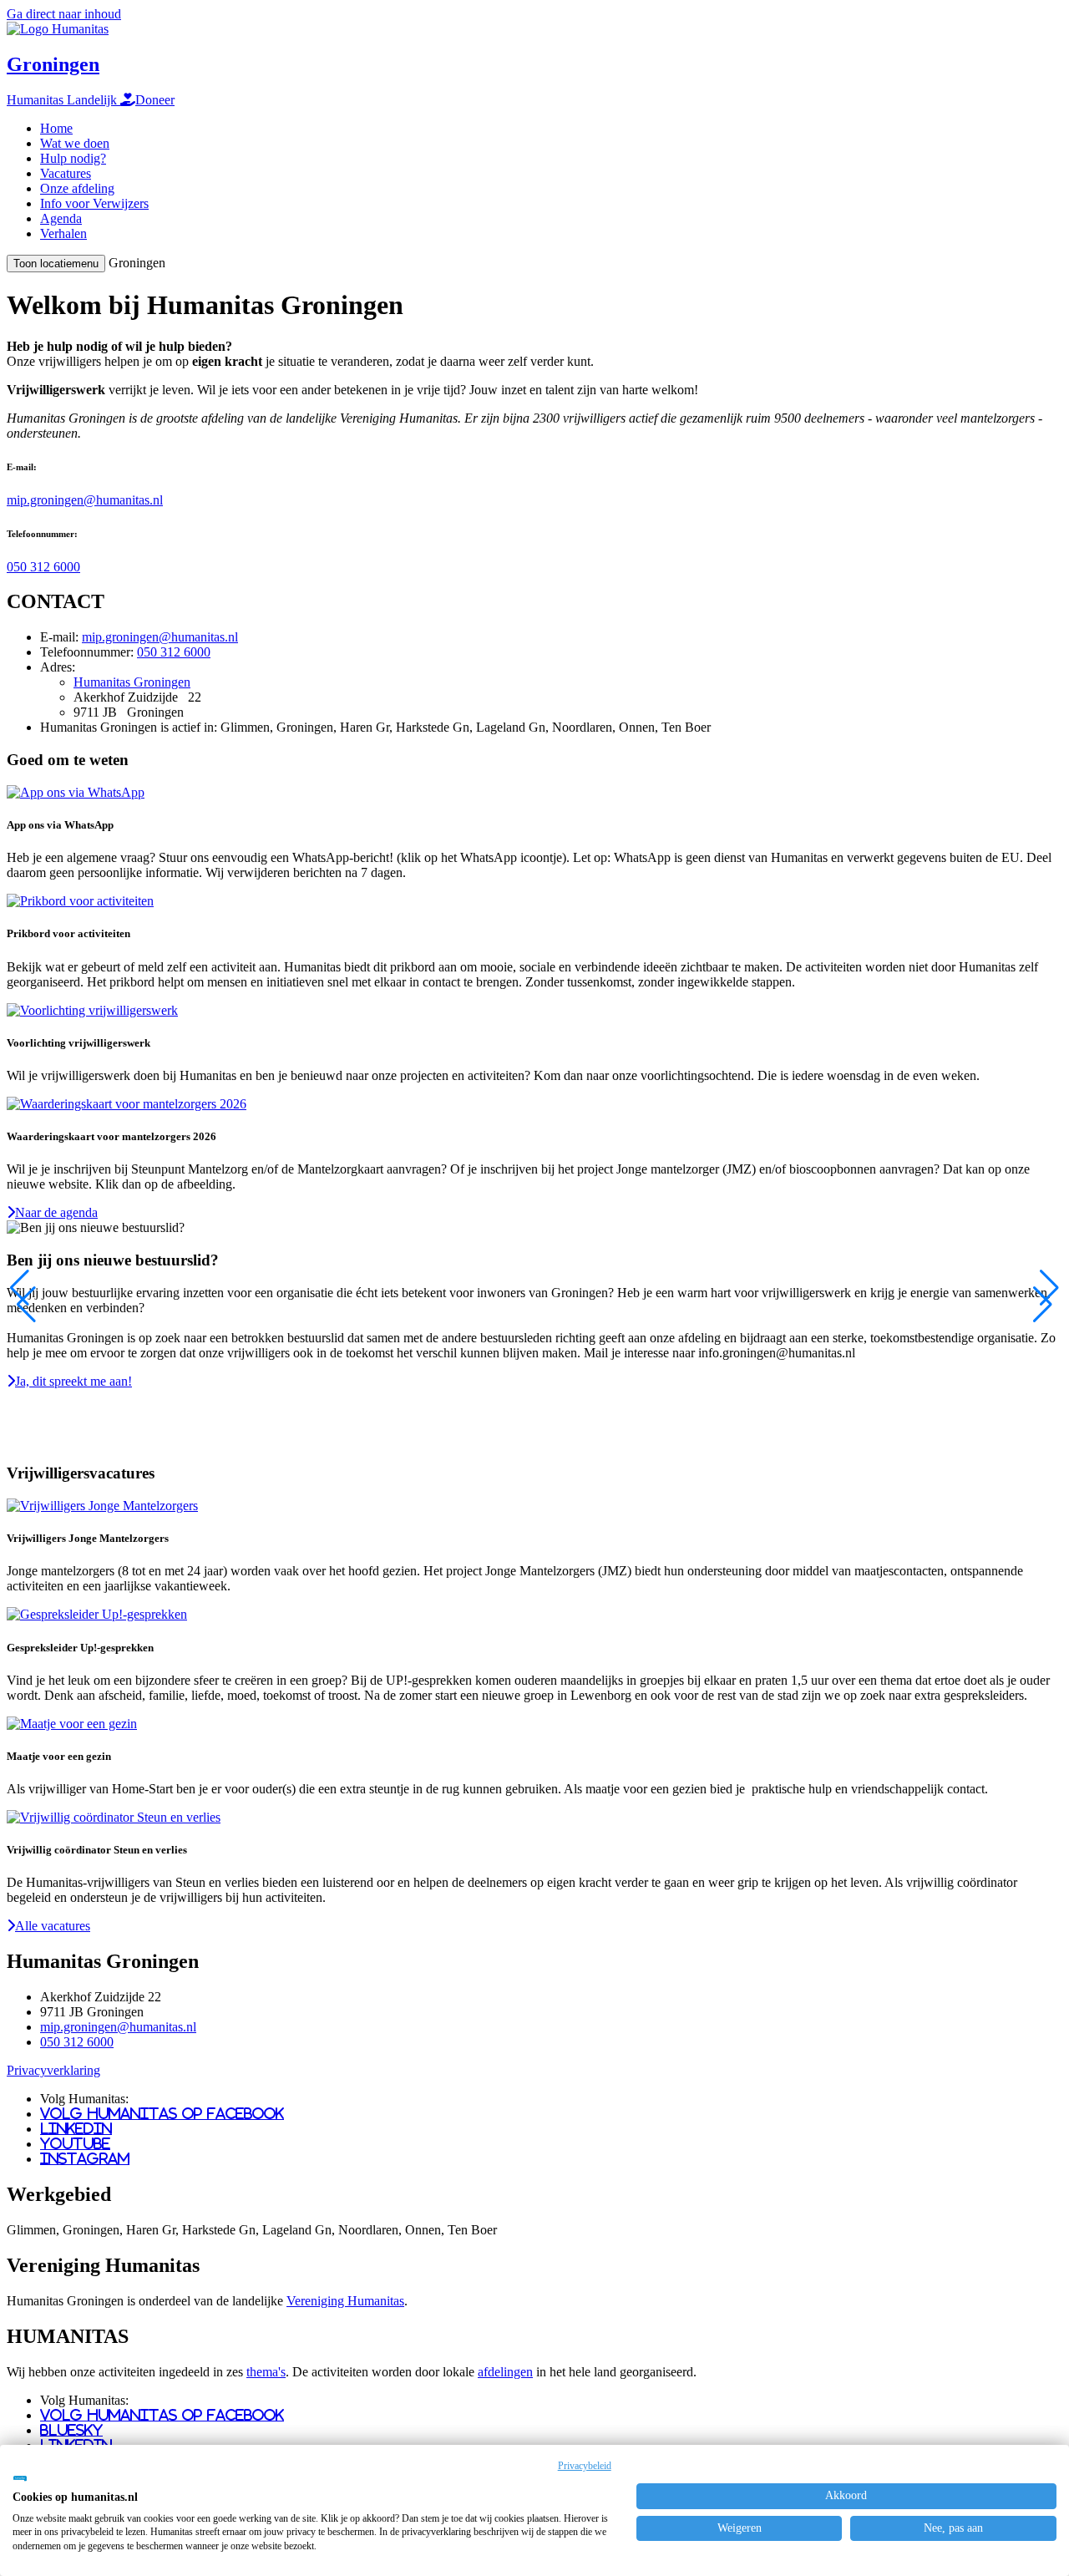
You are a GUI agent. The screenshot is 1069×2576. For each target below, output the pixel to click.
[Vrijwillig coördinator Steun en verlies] (114, 1817)
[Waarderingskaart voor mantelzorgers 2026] (127, 1104)
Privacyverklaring (53, 2070)
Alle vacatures (53, 1926)
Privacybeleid (585, 2466)
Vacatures (66, 173)
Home (56, 128)
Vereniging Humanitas (345, 2301)
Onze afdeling (77, 188)
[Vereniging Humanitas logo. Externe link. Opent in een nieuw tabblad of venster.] (20, 2478)
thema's (266, 2372)
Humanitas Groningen (132, 682)
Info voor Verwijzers (94, 203)
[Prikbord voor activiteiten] (80, 901)
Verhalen (63, 233)
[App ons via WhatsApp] (76, 792)
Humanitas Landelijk (63, 100)
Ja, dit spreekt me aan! (73, 1381)
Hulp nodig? (73, 158)
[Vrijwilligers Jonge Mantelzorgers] (102, 1506)
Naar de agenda (56, 1212)
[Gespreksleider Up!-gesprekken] (97, 1614)
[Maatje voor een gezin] (72, 1724)
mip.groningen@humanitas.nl (85, 500)
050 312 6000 (43, 567)
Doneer (155, 100)
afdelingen (505, 2372)
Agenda (61, 218)
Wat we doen (75, 143)
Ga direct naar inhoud (64, 14)
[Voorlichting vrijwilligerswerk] (92, 1010)
